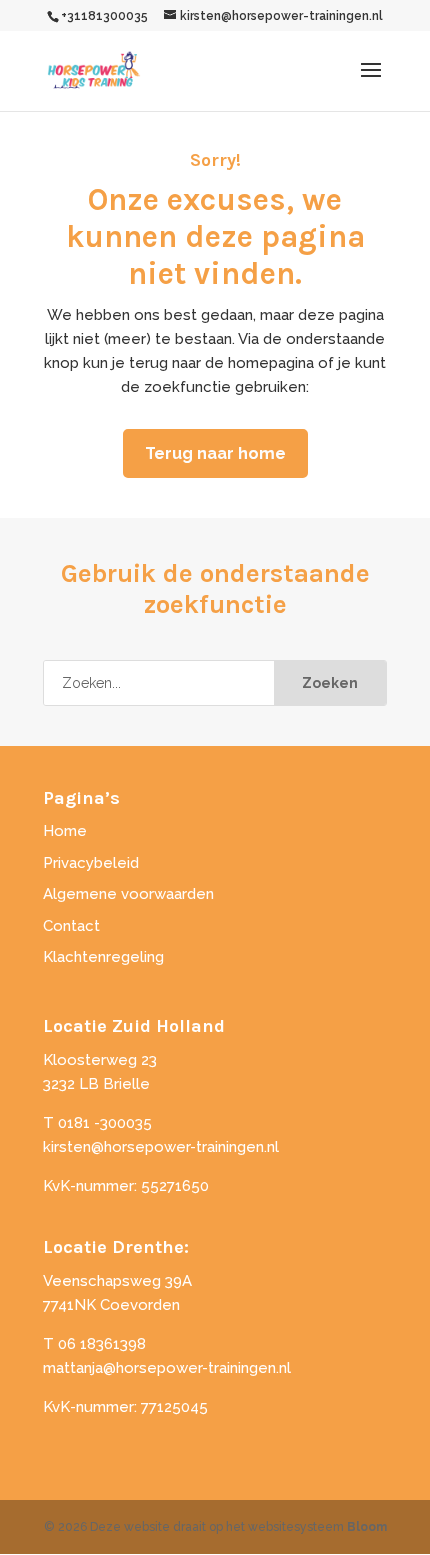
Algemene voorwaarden (128, 894)
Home (65, 831)
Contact (71, 926)
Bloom (367, 1527)
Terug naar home (215, 453)
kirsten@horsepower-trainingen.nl (161, 1147)
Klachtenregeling (103, 957)
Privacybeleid (91, 863)
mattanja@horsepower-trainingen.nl (167, 1368)
